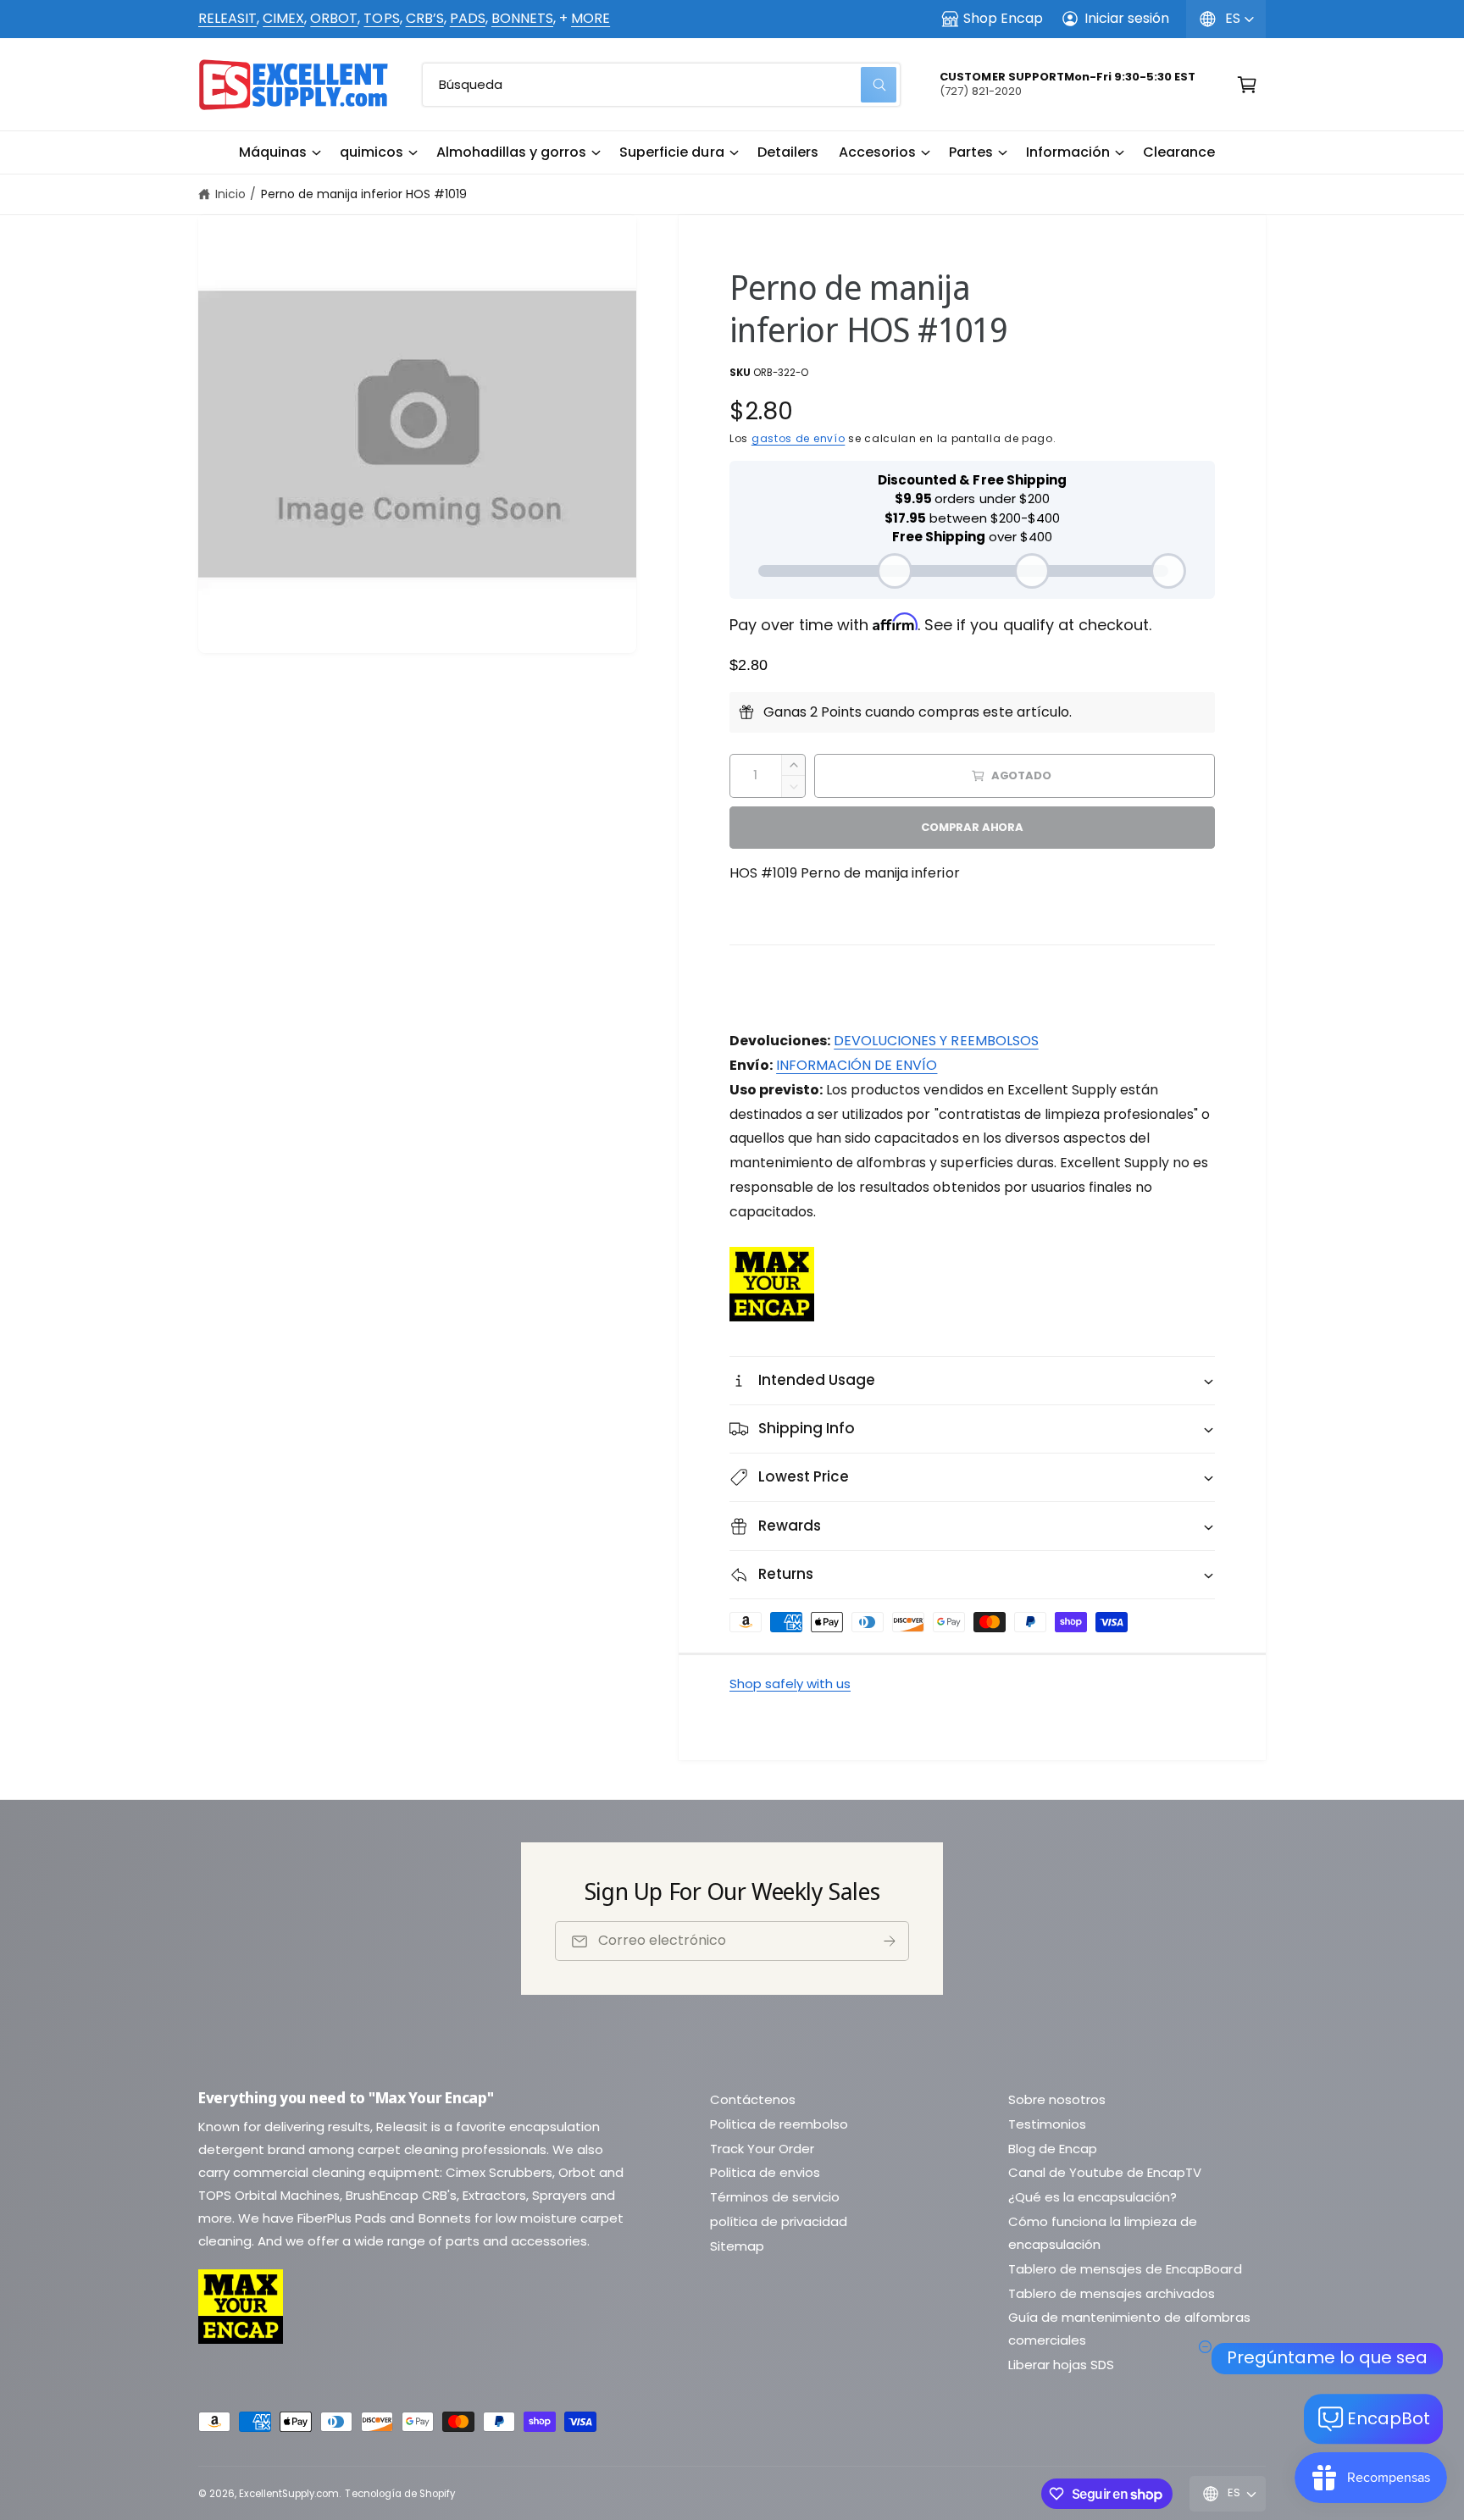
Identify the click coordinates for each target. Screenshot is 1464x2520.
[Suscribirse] (890, 1941)
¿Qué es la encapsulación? (1092, 2197)
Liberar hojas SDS (1061, 2365)
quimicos (372, 152)
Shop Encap (1003, 18)
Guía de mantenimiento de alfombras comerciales (1129, 2329)
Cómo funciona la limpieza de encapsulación (1103, 2233)
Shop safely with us (790, 1684)
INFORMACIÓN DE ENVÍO (857, 1065)
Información (1068, 152)
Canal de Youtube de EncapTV (1105, 2172)
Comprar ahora (972, 827)
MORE (591, 18)
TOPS (381, 18)
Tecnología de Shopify (399, 2494)
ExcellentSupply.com (289, 2494)
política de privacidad (779, 2221)
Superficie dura (671, 152)
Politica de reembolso (779, 2124)
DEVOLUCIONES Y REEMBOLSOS (936, 1041)
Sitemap (737, 2246)
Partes (971, 152)
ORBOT (334, 18)
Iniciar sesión (1127, 18)
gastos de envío (799, 438)
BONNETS (522, 18)
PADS (468, 18)
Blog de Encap (1053, 2149)
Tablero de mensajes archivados (1112, 2293)
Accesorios (877, 152)
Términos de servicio (775, 2197)
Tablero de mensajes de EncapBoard (1125, 2269)
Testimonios (1047, 2124)
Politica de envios (765, 2172)
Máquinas (273, 152)
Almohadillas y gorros (511, 152)
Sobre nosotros (1057, 2099)
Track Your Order (762, 2149)
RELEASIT (227, 18)
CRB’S (425, 18)
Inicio (230, 194)
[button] (279, 152)
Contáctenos (753, 2099)
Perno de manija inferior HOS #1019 (364, 194)
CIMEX (283, 18)
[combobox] (661, 85)
